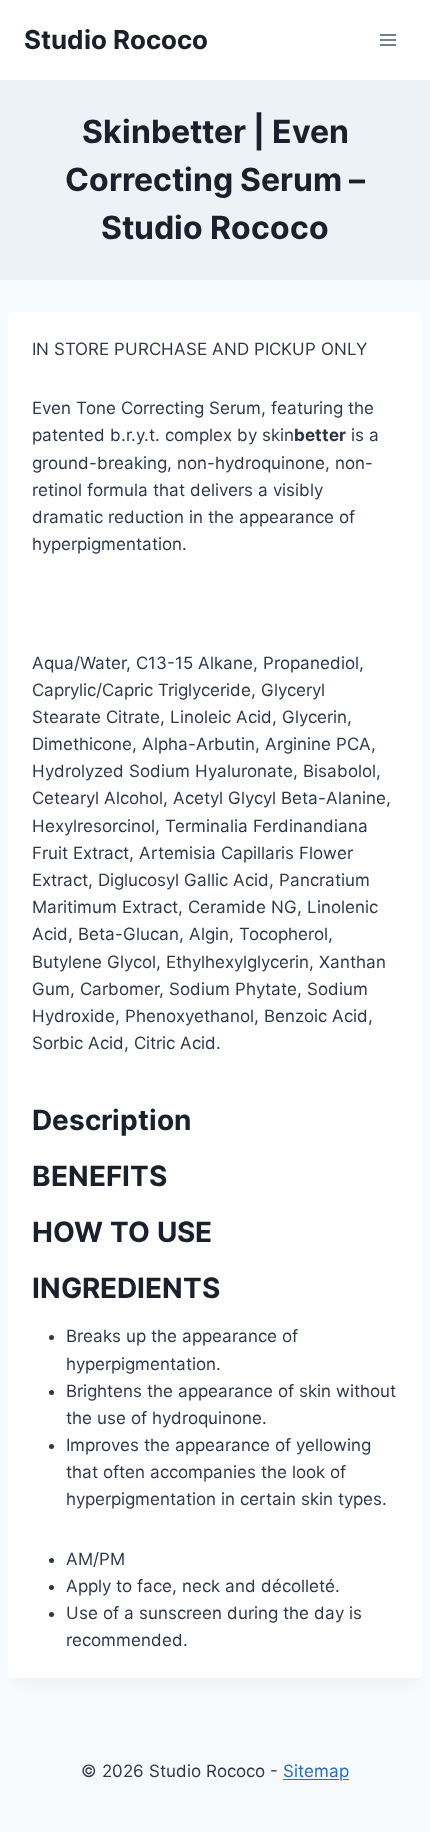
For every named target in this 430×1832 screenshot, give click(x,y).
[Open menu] (387, 39)
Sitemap (316, 1771)
